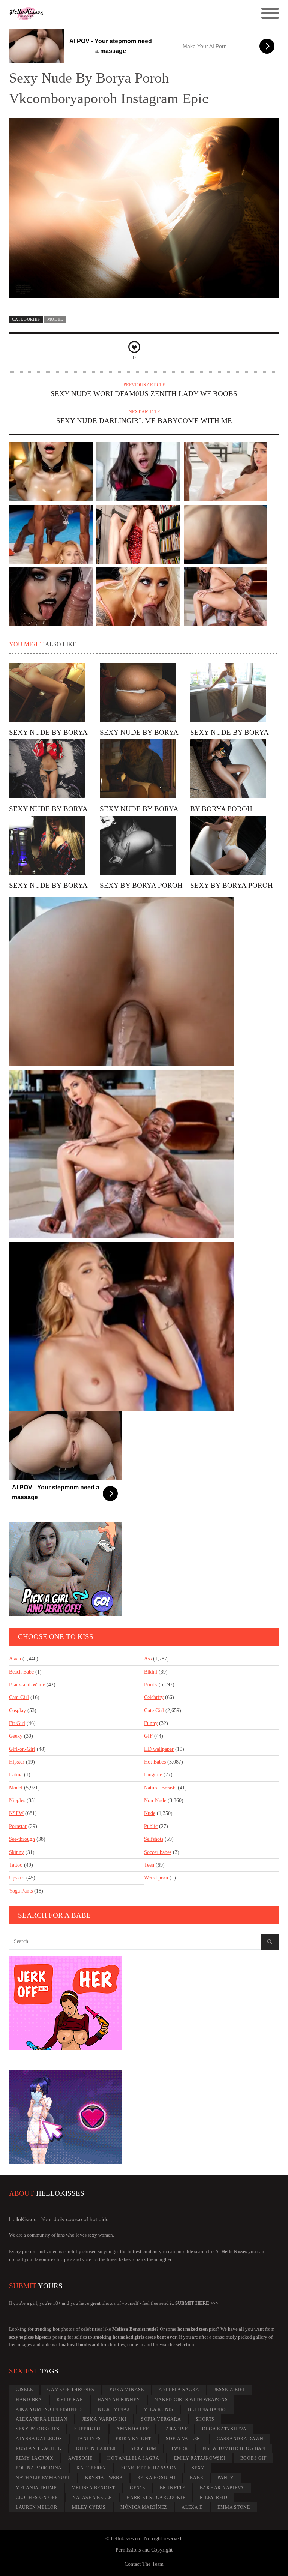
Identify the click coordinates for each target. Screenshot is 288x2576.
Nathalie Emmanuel (43, 2478)
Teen (149, 1865)
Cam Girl (19, 1697)
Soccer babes (158, 1852)
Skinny (16, 1852)
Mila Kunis (158, 2409)
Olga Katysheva (224, 2429)
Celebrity (154, 1697)
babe (196, 2478)
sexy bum (143, 2448)
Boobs (151, 1685)
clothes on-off (37, 2498)
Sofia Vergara (161, 2419)
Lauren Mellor (37, 2507)
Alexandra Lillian (42, 2419)
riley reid (214, 2498)
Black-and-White (27, 1685)
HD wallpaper (159, 1749)
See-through (22, 1839)
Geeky (16, 1736)
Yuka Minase (127, 2390)
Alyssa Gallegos (39, 2439)
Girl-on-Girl (22, 1749)
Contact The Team (144, 2564)
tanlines (89, 2439)
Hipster (17, 1762)
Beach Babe (21, 1672)
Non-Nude (155, 1801)
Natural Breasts (160, 1788)
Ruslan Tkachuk (39, 2448)
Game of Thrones (71, 2390)
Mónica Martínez (144, 2507)
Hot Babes (155, 1762)
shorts (205, 2419)
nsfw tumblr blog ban (234, 2448)
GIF (148, 1736)
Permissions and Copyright (144, 2550)
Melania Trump (36, 2488)
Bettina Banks (208, 2409)
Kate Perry (91, 2468)
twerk (180, 2448)
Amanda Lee (133, 2429)
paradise (175, 2429)
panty (226, 2478)
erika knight (133, 2439)
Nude (150, 1813)
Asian (15, 1659)
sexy (198, 2468)
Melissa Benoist (93, 2488)
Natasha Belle (92, 2498)
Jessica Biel (230, 2390)
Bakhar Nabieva (222, 2488)
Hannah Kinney (119, 2400)
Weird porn (156, 1878)
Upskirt (17, 1878)
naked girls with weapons (191, 2400)
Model (55, 319)
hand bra (29, 2400)
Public (151, 1826)
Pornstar (18, 1826)
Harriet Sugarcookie (156, 2498)
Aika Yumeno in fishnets (49, 2409)
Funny (151, 1723)
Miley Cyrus (89, 2507)
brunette (172, 2488)
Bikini (151, 1672)
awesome (80, 2458)
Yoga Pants (21, 1891)
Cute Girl (154, 1711)
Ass (148, 1659)
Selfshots (154, 1839)
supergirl (88, 2429)
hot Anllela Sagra (133, 2458)
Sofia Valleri (184, 2439)
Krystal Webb (104, 2478)
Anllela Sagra (179, 2390)
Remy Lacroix (35, 2458)
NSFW (16, 1813)
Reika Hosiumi (156, 2478)
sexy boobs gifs (38, 2429)
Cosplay (17, 1711)
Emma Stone (234, 2507)
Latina (16, 1775)
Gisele (24, 2390)
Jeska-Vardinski (104, 2419)
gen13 (137, 2488)
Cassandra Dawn (240, 2439)
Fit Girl (17, 1723)
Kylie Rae (70, 2400)
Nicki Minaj (113, 2409)
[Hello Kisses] (110, 14)
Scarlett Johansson (149, 2468)
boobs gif (254, 2458)
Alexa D (192, 2507)
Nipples (17, 1801)
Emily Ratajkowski (200, 2458)
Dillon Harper (96, 2448)
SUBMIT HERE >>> (197, 2303)
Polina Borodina (39, 2468)
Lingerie (153, 1775)
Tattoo (16, 1865)
